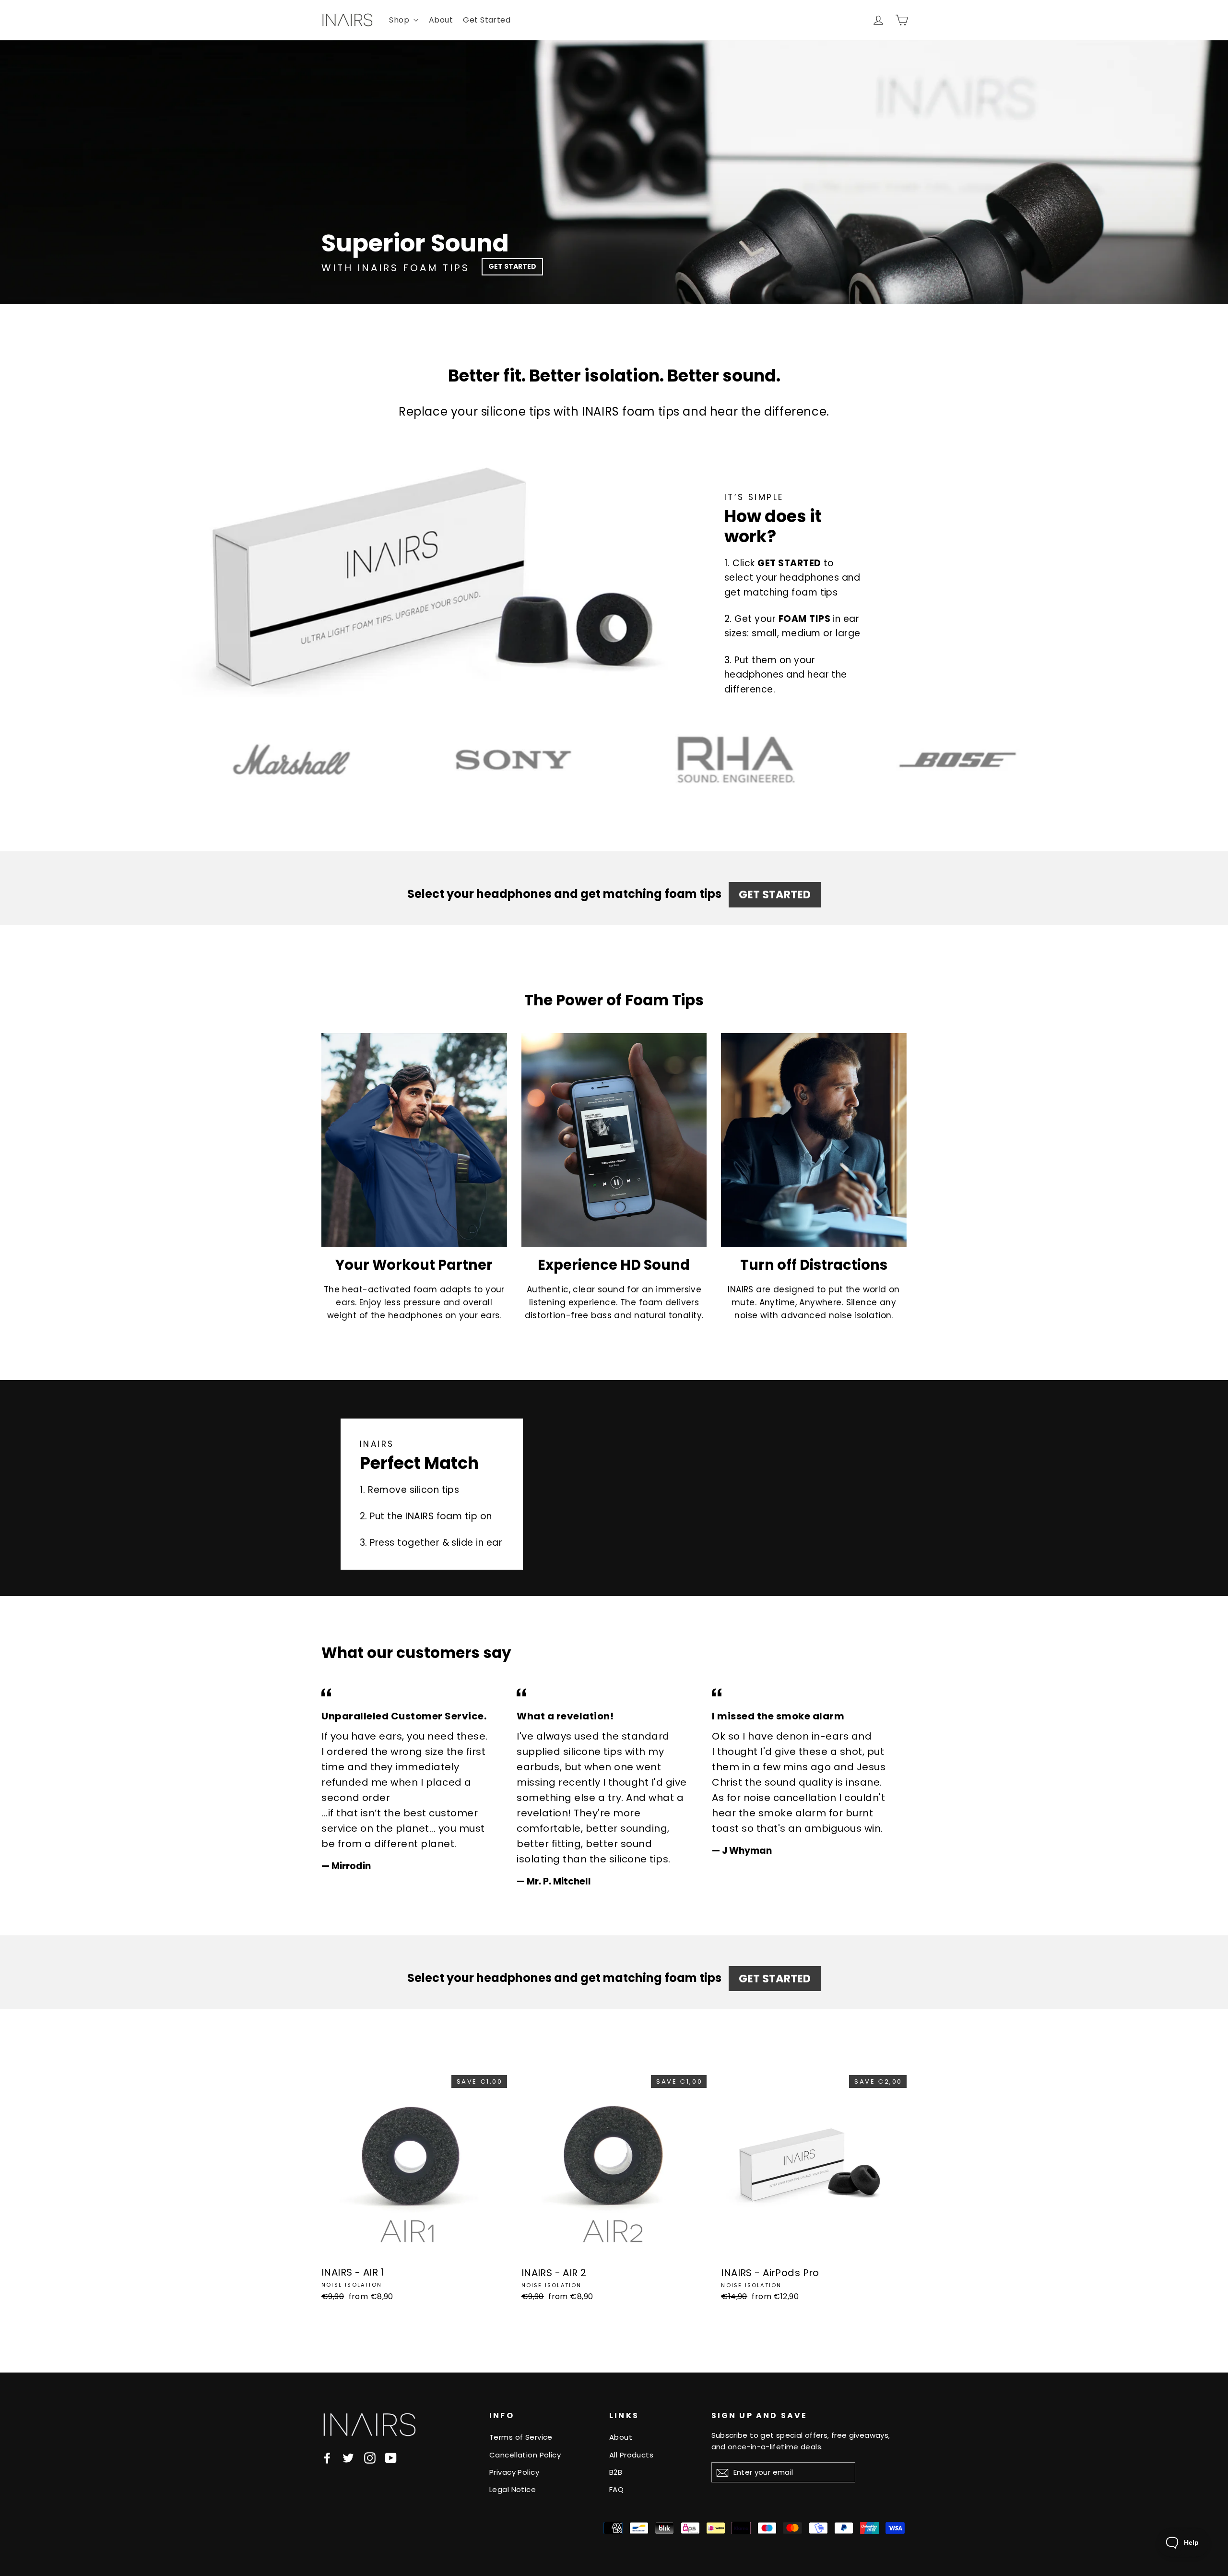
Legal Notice (513, 2489)
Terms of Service (521, 2437)
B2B (616, 2472)
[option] (614, 172)
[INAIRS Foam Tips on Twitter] (348, 2458)
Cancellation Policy (525, 2455)
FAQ (616, 2489)
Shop (400, 20)
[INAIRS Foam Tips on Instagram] (370, 2458)
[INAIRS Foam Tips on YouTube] (391, 2458)
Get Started (487, 20)
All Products (631, 2455)
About (441, 20)
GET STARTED (512, 266)
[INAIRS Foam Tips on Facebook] (327, 2458)
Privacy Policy (514, 2472)
